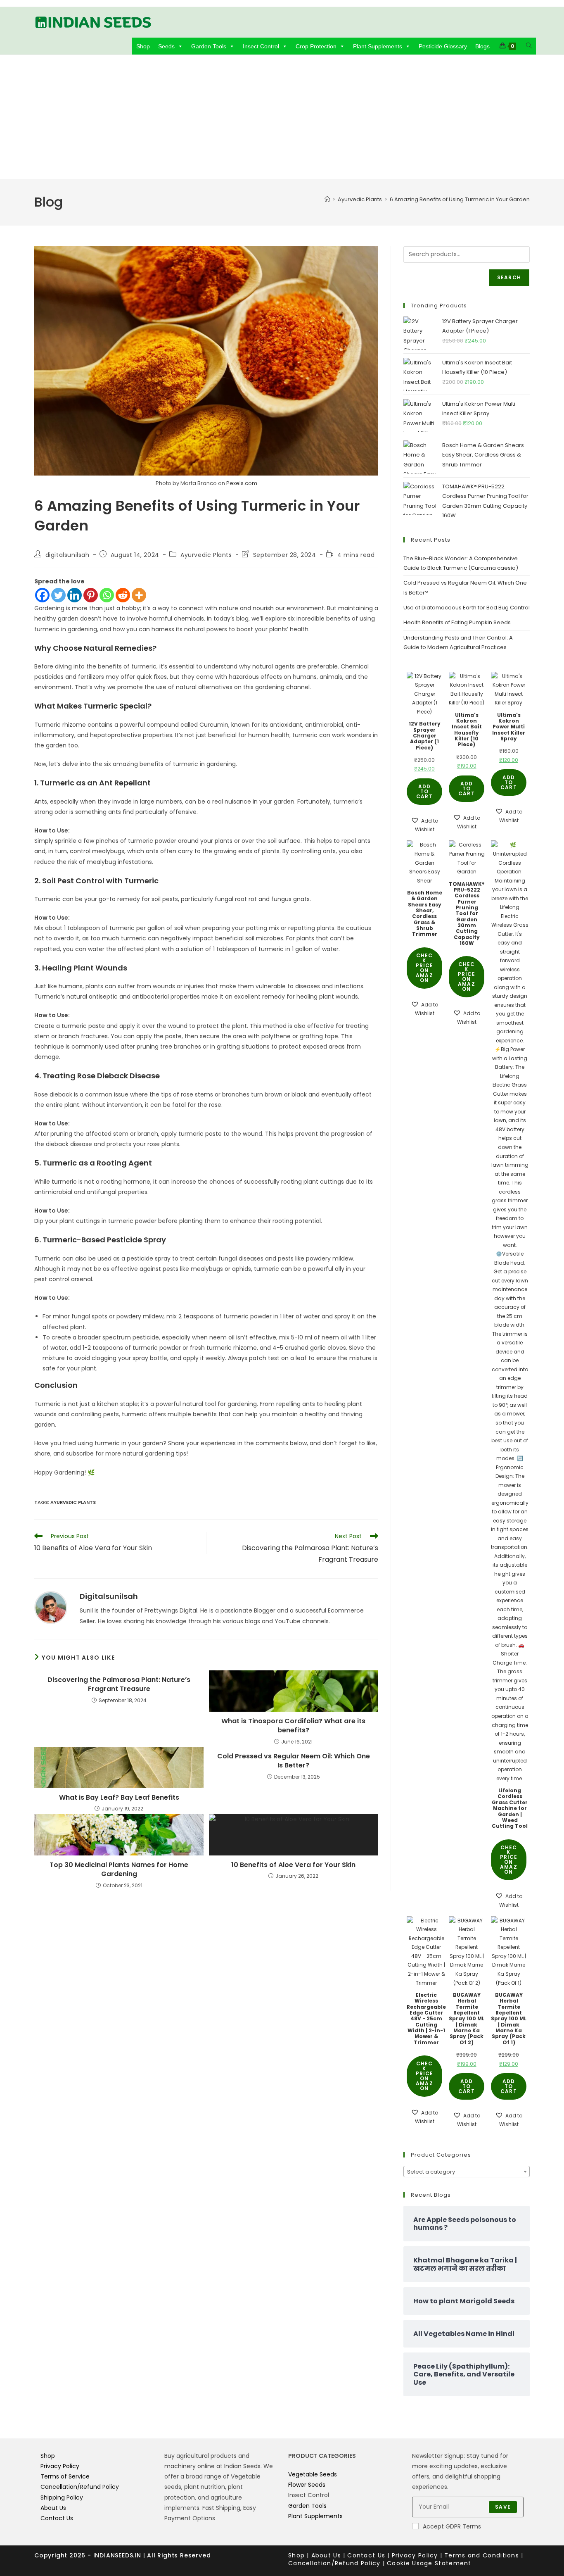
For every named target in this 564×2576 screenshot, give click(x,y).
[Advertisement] (282, 117)
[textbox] (467, 2172)
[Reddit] (123, 595)
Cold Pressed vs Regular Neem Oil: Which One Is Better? (294, 1761)
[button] (424, 825)
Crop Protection (316, 46)
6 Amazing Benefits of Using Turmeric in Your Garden (460, 199)
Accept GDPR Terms (452, 2526)
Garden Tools (209, 46)
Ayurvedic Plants (206, 555)
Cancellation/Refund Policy (80, 2487)
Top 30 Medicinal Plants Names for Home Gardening (119, 1870)
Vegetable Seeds (313, 2474)
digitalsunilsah (68, 555)
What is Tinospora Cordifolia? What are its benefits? (293, 1726)
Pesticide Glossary (443, 46)
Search (509, 277)
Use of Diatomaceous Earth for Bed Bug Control (467, 608)
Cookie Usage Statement (429, 2563)
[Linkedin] (75, 595)
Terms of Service (65, 2476)
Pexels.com (242, 483)
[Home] (327, 199)
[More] (139, 595)
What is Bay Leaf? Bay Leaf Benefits (119, 1798)
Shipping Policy (62, 2498)
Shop (143, 46)
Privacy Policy (60, 2466)
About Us (53, 2508)
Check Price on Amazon (425, 968)
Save (503, 2507)
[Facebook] (42, 595)
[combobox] (467, 2172)
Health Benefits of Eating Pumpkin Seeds (457, 622)
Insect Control (261, 46)
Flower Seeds (307, 2485)
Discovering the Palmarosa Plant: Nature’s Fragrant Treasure (119, 1684)
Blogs (482, 46)
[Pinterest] (91, 595)
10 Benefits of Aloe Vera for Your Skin (293, 1865)
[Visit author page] (51, 1607)
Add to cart (424, 791)
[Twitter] (58, 595)
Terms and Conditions (482, 2555)
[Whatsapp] (107, 595)
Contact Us (57, 2518)
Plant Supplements (378, 46)
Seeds (166, 46)
